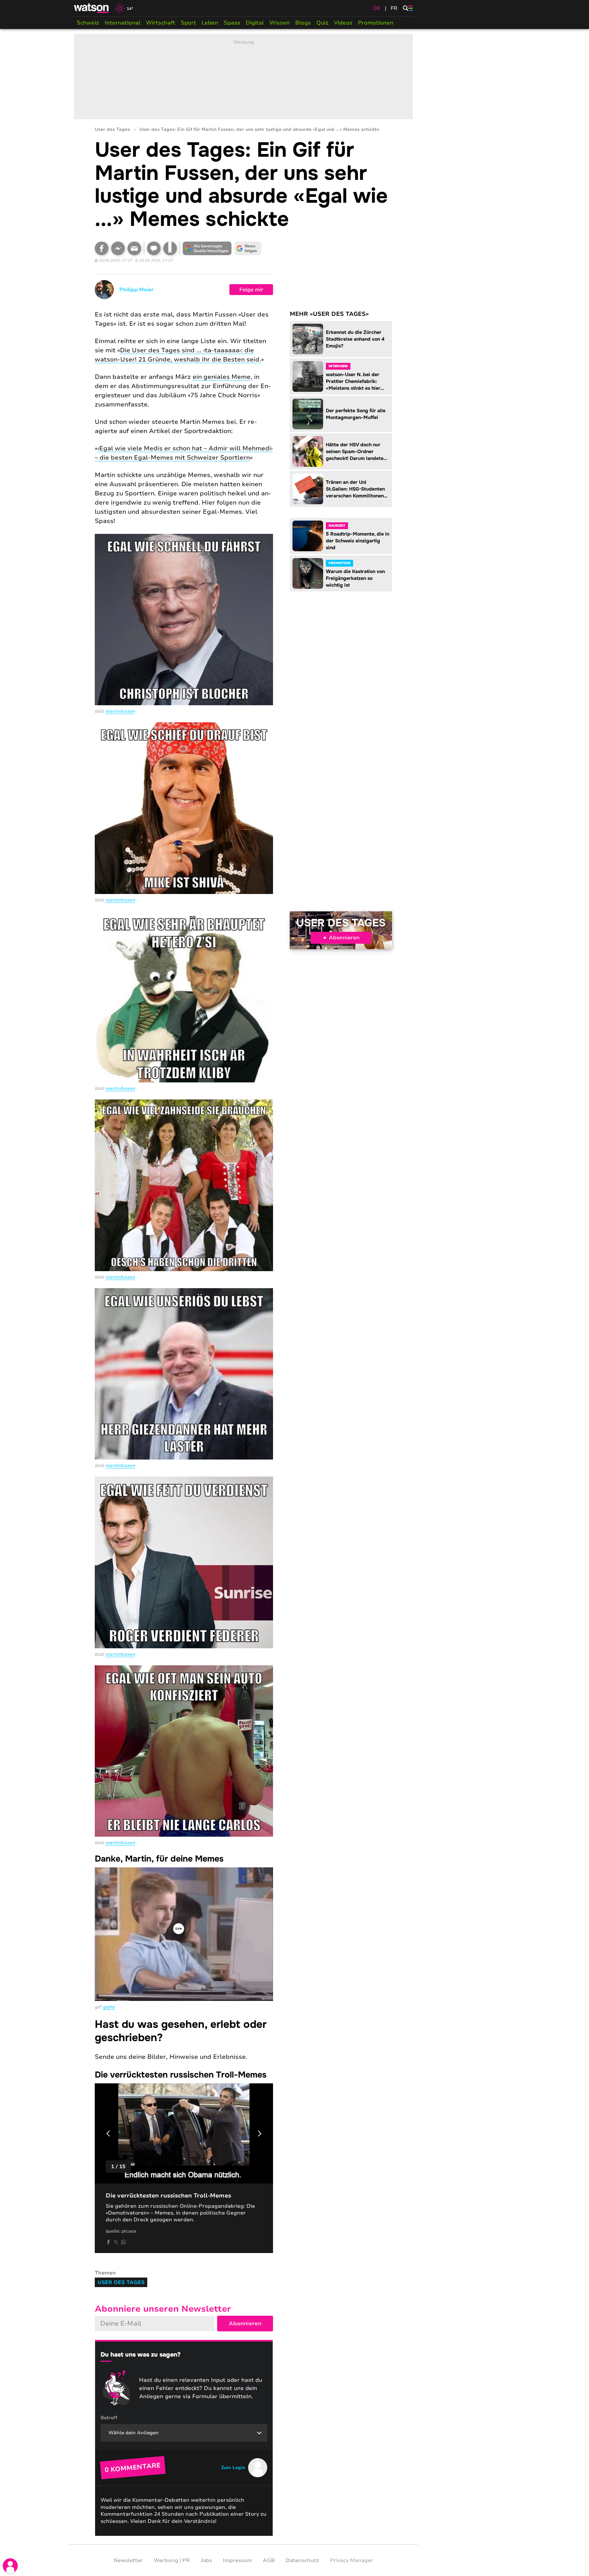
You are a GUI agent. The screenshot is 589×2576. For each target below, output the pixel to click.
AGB (269, 2560)
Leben (210, 23)
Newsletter (128, 2560)
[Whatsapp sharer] (123, 2242)
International (123, 23)
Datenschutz (302, 2560)
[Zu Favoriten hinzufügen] (170, 248)
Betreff (109, 2418)
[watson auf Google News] (248, 248)
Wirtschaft (161, 23)
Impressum (237, 2560)
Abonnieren (344, 938)
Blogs (303, 23)
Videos (343, 23)
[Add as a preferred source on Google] (207, 248)
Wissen (280, 23)
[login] (10, 2566)
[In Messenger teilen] (118, 248)
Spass (232, 23)
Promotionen (376, 23)
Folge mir (251, 290)
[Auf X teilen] (116, 2242)
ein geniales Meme (222, 377)
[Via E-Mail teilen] (134, 248)
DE (377, 8)
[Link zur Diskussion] (154, 248)
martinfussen (120, 711)
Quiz (322, 23)
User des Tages (112, 130)
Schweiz (88, 23)
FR (394, 8)
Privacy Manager (352, 2560)
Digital (255, 23)
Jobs (206, 2560)
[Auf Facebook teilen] (102, 248)
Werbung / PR (172, 2560)
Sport (188, 23)
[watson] (92, 8)
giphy (109, 2007)
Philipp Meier (137, 290)
